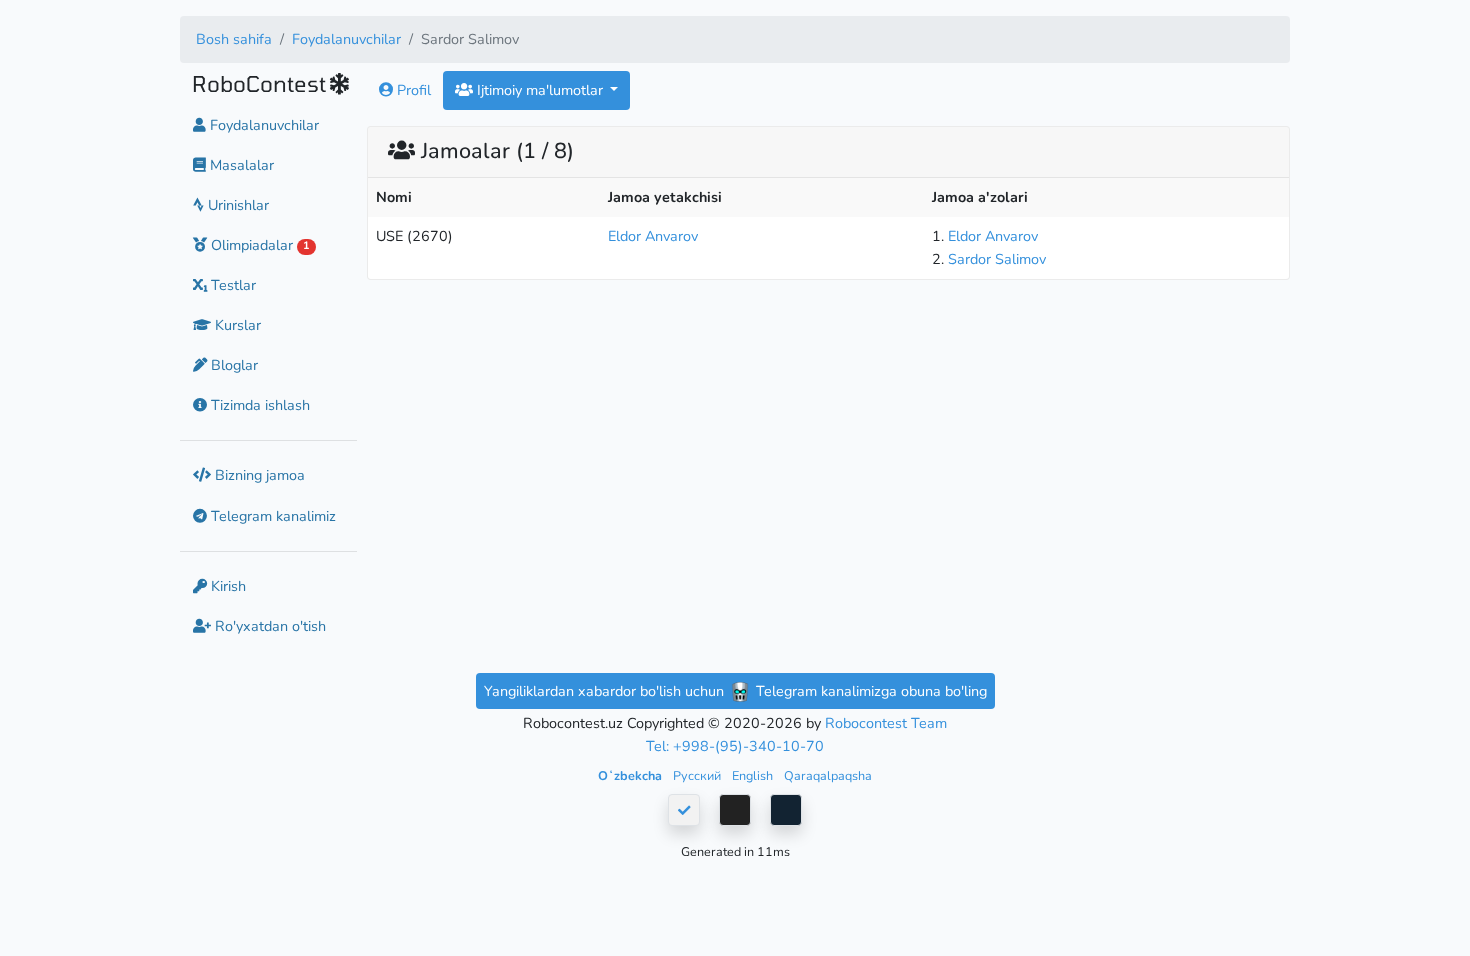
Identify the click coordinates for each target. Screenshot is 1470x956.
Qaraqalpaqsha (828, 775)
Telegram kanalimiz (271, 516)
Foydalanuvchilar (346, 39)
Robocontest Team (886, 723)
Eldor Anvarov (653, 236)
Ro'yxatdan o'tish (268, 626)
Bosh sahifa (234, 39)
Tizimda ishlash (258, 405)
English (754, 775)
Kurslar (236, 325)
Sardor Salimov (997, 259)
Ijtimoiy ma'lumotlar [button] (540, 90)
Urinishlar (236, 205)
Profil (412, 90)
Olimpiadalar (258, 245)
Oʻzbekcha (631, 775)
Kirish (226, 586)
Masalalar (240, 165)
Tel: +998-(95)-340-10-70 (735, 746)
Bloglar (232, 365)
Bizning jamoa (258, 475)
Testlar (231, 285)
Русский (698, 775)
